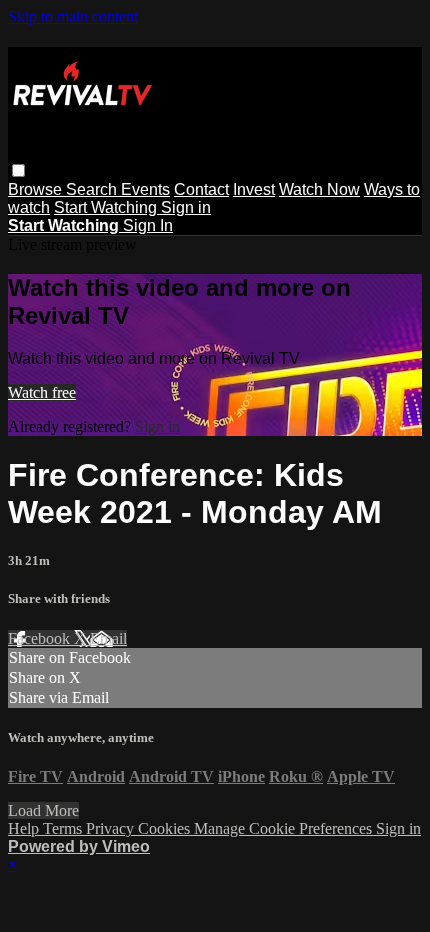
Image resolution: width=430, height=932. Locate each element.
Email (108, 638)
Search (93, 189)
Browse (37, 189)
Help (25, 828)
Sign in (186, 207)
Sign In (148, 225)
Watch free (42, 392)
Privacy (112, 828)
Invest (254, 189)
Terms (64, 828)
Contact (201, 189)
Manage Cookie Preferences (285, 828)
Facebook (41, 638)
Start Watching (107, 207)
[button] (18, 170)
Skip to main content (73, 16)
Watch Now (319, 189)
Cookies (166, 828)
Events (145, 189)
